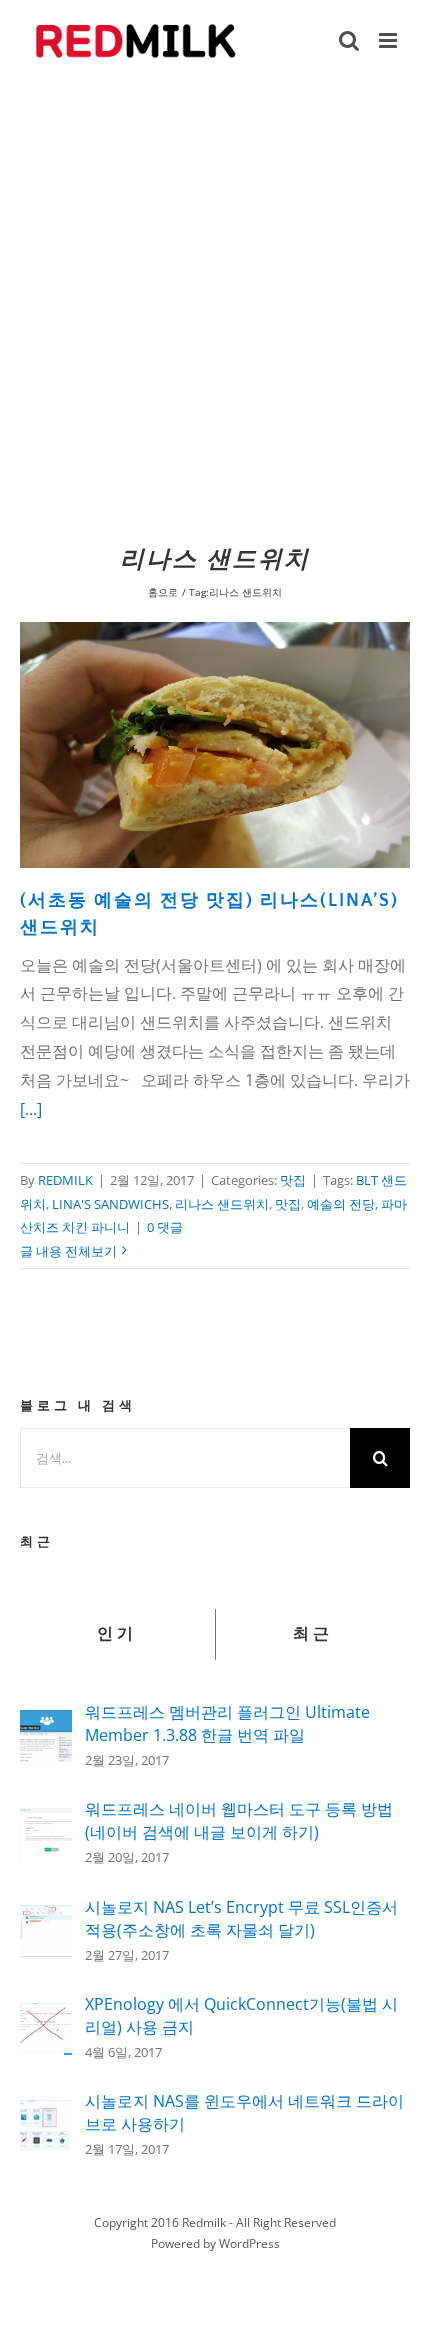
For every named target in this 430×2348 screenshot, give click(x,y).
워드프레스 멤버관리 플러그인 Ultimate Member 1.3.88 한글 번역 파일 (227, 1723)
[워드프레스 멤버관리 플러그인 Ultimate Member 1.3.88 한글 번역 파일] (46, 1724)
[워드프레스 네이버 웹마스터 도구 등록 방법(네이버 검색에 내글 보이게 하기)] (46, 1822)
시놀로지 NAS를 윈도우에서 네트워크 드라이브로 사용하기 (244, 2112)
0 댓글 (165, 1227)
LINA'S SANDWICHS (110, 1204)
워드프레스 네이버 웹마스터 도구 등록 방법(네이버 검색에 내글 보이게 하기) (239, 1820)
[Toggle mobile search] (349, 40)
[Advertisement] (215, 308)
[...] (31, 1109)
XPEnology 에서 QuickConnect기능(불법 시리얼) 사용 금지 (241, 2015)
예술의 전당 (341, 1204)
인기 (117, 1634)
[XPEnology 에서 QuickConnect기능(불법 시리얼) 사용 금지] (46, 2017)
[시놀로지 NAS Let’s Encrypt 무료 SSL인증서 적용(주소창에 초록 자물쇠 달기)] (46, 1919)
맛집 (293, 1180)
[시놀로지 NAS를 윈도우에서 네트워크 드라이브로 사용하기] (46, 2114)
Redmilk (204, 2222)
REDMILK (65, 1180)
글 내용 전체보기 (68, 1251)
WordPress (249, 2243)
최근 (313, 1634)
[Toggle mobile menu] (389, 40)
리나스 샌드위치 (222, 1204)
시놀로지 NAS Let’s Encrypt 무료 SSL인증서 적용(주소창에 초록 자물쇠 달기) (241, 1918)
